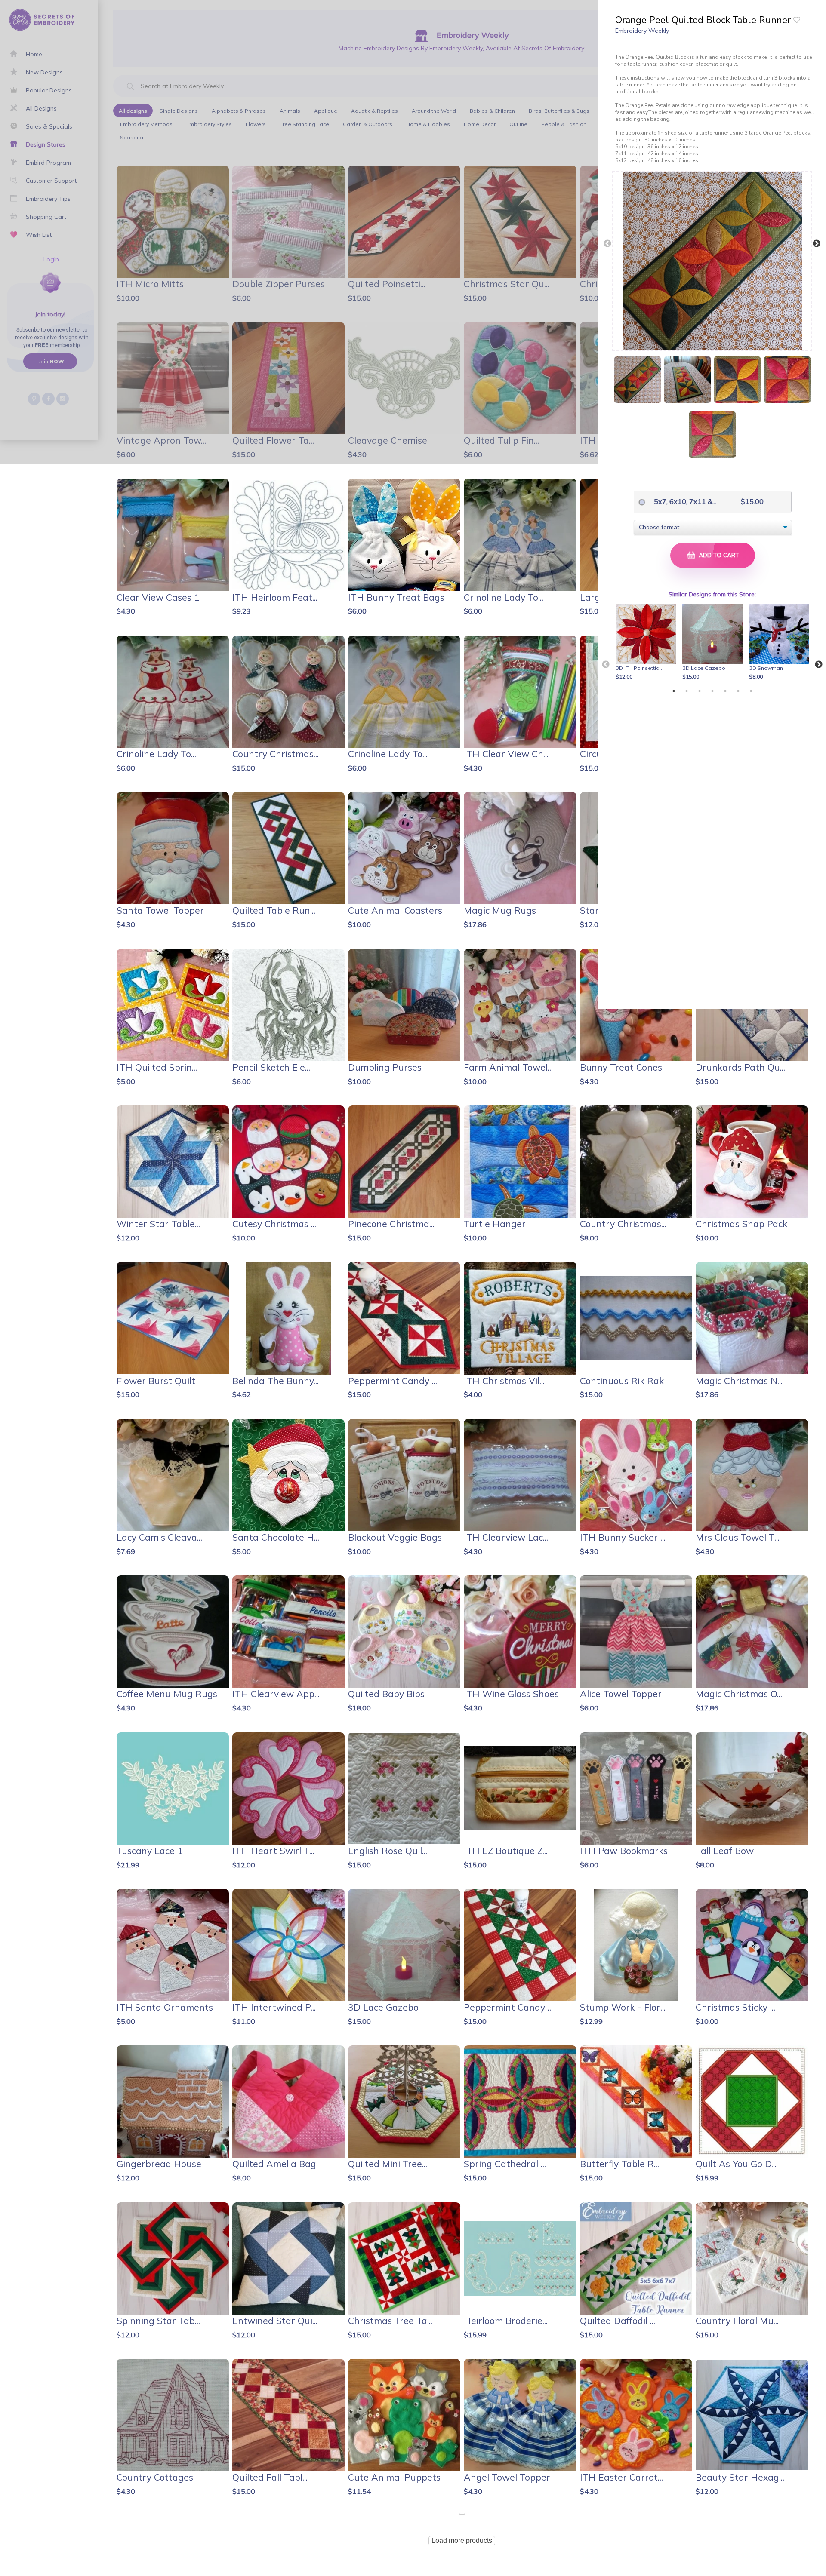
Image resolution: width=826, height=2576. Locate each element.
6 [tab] (738, 691)
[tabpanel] (647, 643)
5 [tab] (725, 691)
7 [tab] (751, 691)
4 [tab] (712, 691)
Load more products (462, 2541)
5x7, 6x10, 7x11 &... (677, 501)
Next (817, 244)
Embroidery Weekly (642, 31)
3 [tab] (700, 691)
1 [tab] (674, 691)
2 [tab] (687, 691)
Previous (607, 244)
